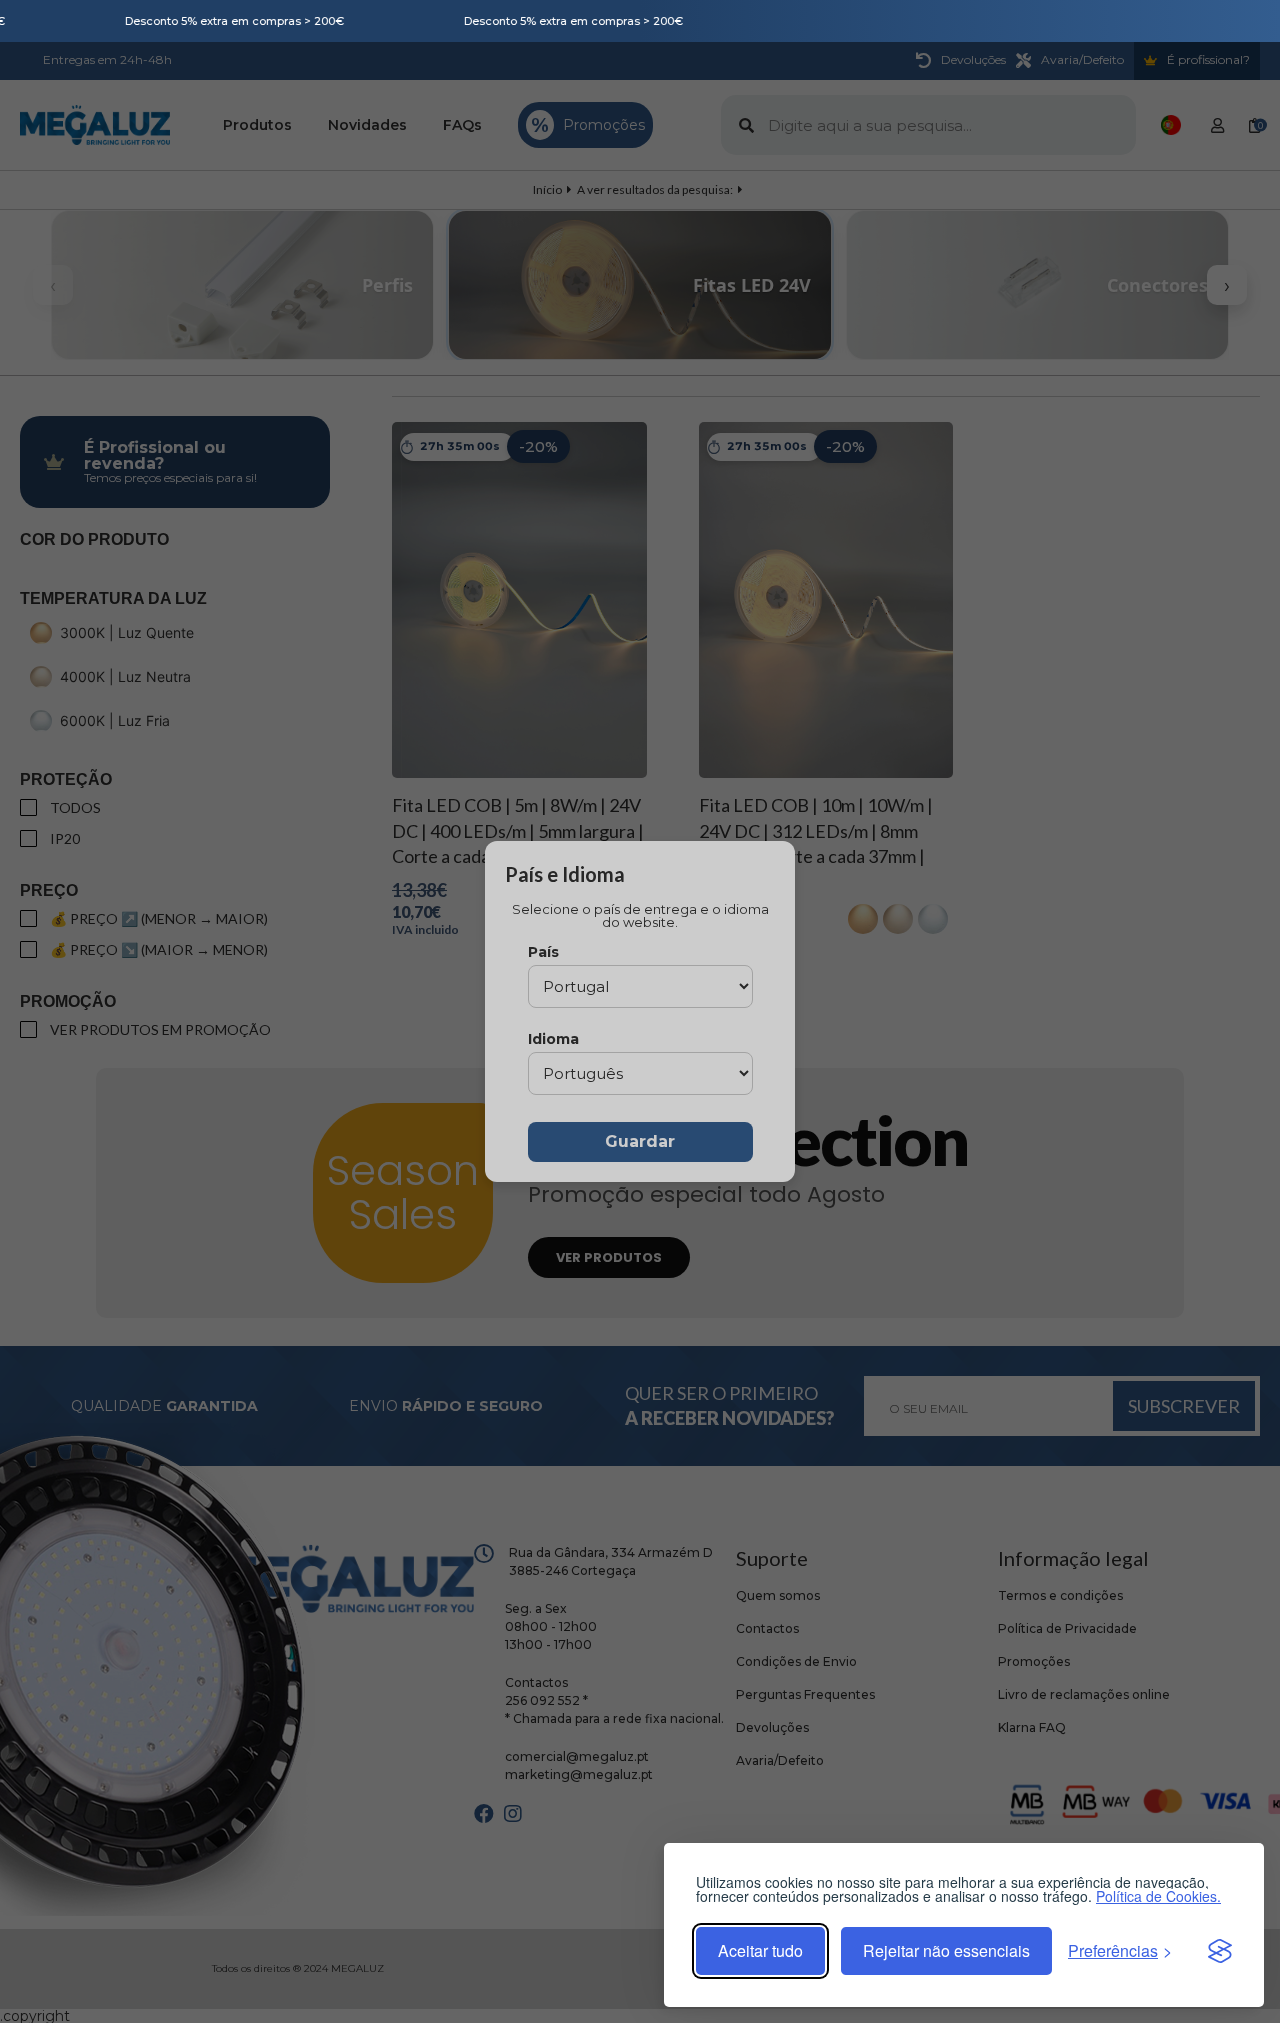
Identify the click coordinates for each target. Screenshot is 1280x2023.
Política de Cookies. (1158, 1896)
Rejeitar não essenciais (946, 1950)
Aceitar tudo (760, 1950)
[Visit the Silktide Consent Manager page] (1220, 1951)
